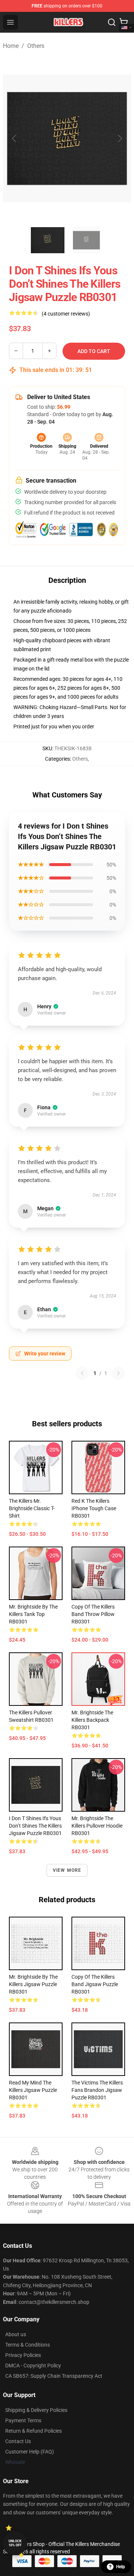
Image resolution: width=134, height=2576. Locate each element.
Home (11, 46)
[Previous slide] (15, 138)
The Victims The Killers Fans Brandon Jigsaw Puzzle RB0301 (97, 2090)
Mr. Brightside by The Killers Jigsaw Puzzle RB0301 (33, 1984)
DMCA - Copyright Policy (33, 2366)
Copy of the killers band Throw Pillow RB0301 (93, 1614)
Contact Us (18, 2441)
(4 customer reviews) (66, 314)
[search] (112, 22)
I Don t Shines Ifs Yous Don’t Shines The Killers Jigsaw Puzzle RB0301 (35, 1826)
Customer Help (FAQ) (30, 2452)
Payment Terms (23, 2420)
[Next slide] (119, 138)
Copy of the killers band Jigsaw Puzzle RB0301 (95, 1984)
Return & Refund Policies (33, 2431)
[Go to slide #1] (48, 240)
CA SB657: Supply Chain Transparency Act (54, 2376)
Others (36, 46)
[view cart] (124, 22)
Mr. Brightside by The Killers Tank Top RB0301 (33, 1614)
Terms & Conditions (28, 2345)
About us (16, 2334)
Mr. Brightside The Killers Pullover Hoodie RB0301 (97, 1826)
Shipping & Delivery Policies (36, 2410)
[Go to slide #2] (86, 240)
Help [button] (121, 2567)
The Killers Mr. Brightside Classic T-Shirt (32, 1508)
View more (67, 1870)
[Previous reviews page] (82, 1373)
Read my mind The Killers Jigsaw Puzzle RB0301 (33, 2090)
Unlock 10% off (15, 2543)
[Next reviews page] (118, 1373)
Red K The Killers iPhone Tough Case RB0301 (94, 1508)
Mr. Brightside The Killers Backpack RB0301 (92, 1720)
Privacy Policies (23, 2355)
